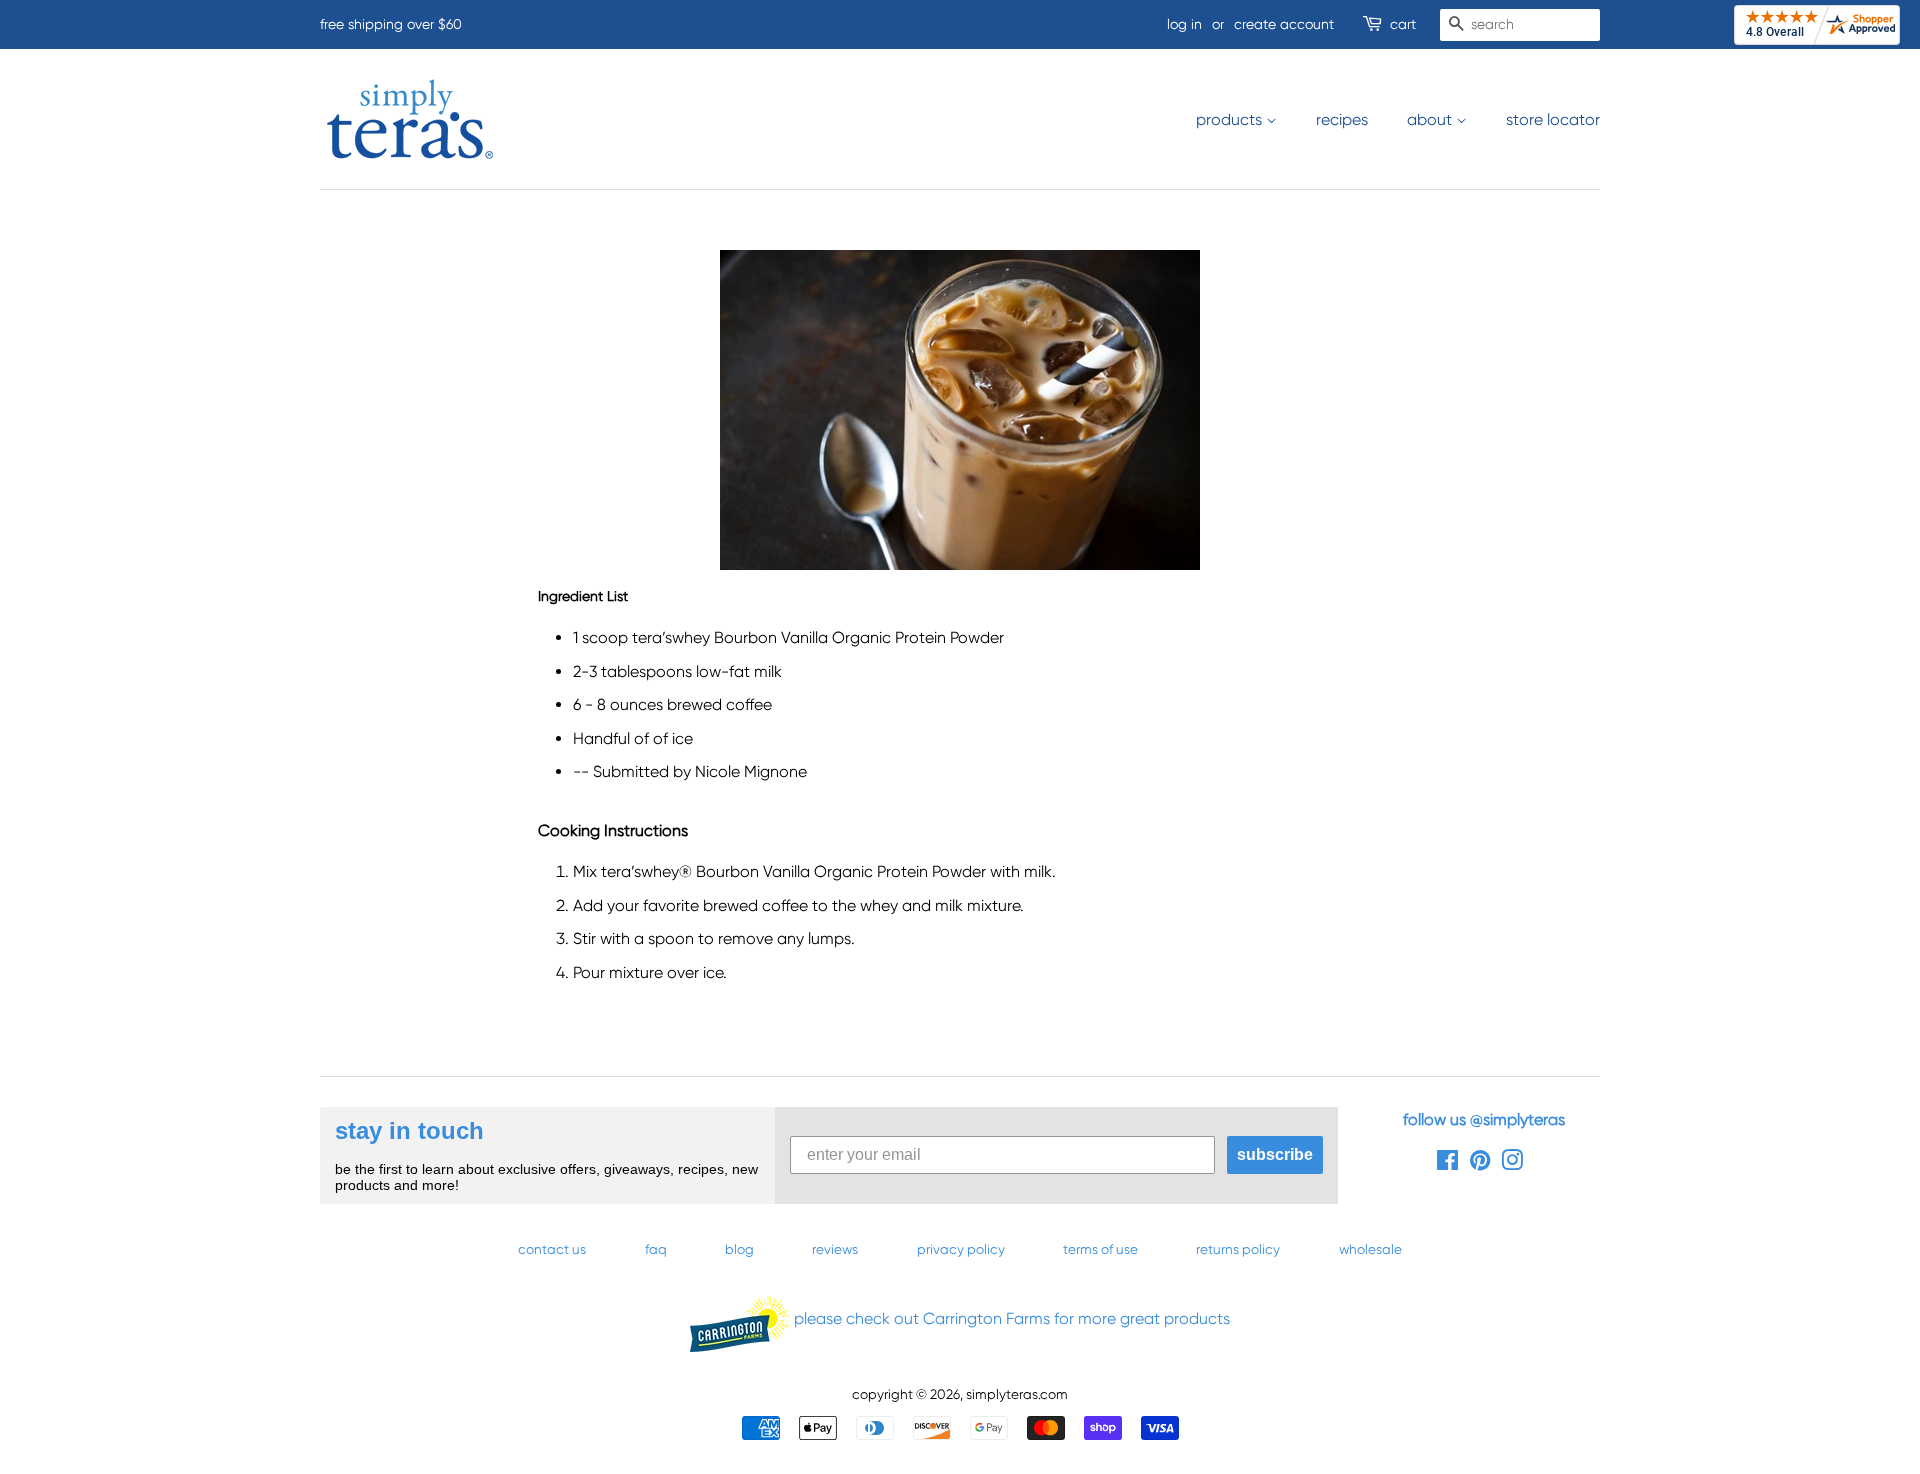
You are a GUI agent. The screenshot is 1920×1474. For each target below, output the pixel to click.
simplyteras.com (1017, 1394)
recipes (1342, 119)
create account (1284, 24)
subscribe (1275, 1154)
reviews (835, 1249)
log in (1184, 24)
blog (739, 1249)
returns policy (1238, 1249)
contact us (552, 1249)
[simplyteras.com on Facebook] (1447, 1164)
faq (656, 1249)
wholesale (1370, 1249)
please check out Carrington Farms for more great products (1010, 1318)
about (1431, 119)
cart (1403, 24)
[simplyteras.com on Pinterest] (1480, 1164)
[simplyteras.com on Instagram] (1512, 1164)
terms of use (1100, 1249)
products (1231, 119)
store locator (1553, 119)
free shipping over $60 (391, 24)
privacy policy (961, 1249)
